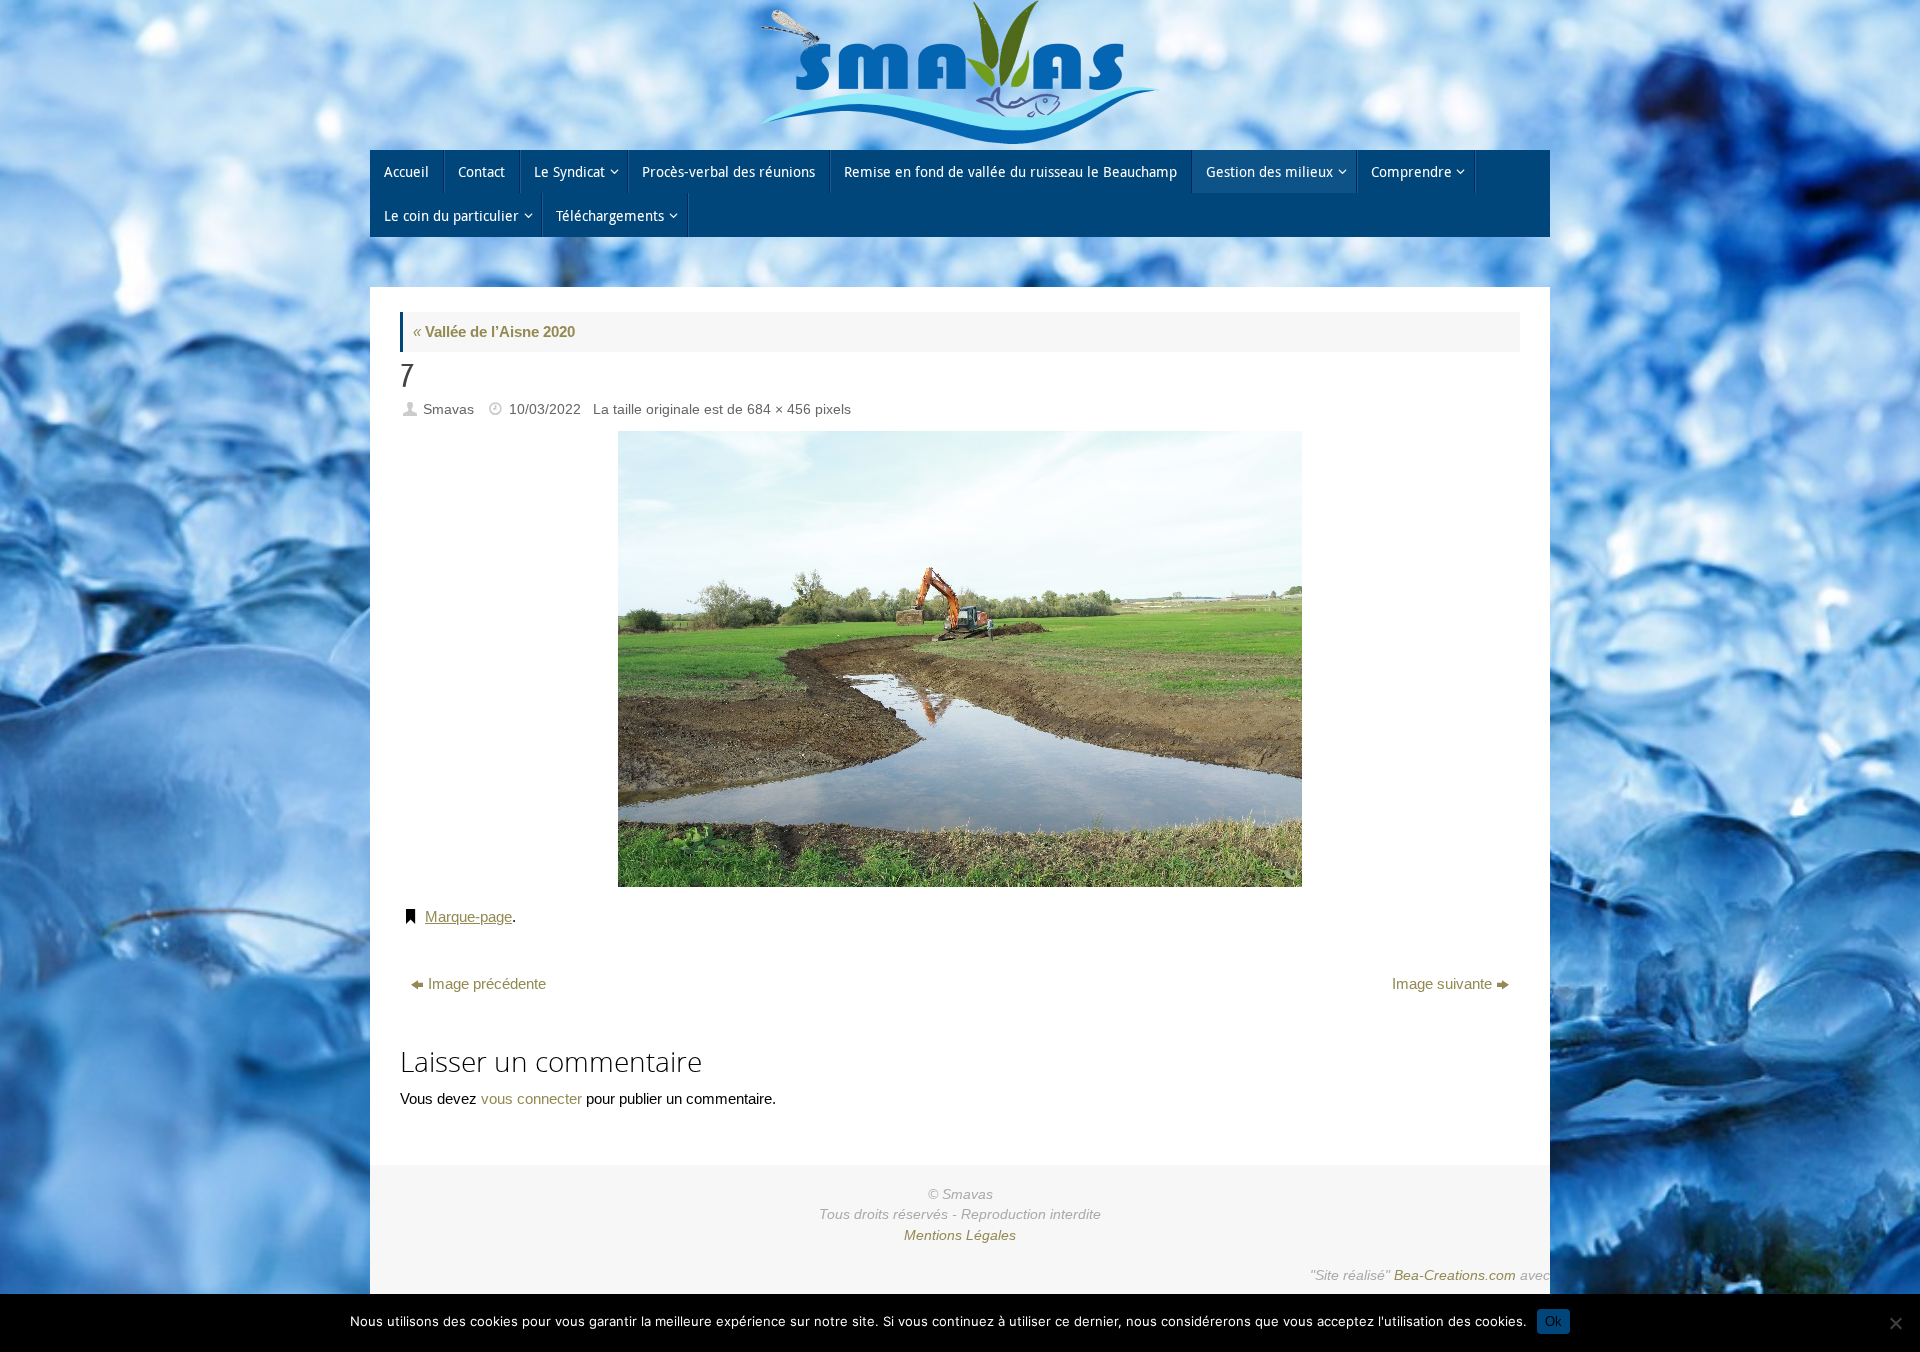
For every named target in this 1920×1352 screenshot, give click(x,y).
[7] (960, 659)
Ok (1553, 1321)
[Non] (1895, 1323)
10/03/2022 (545, 409)
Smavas (448, 409)
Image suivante (1442, 983)
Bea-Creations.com (1455, 1275)
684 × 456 (779, 409)
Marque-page (468, 916)
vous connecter (531, 1098)
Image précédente (487, 983)
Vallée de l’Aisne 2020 (494, 331)
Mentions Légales (960, 1235)
